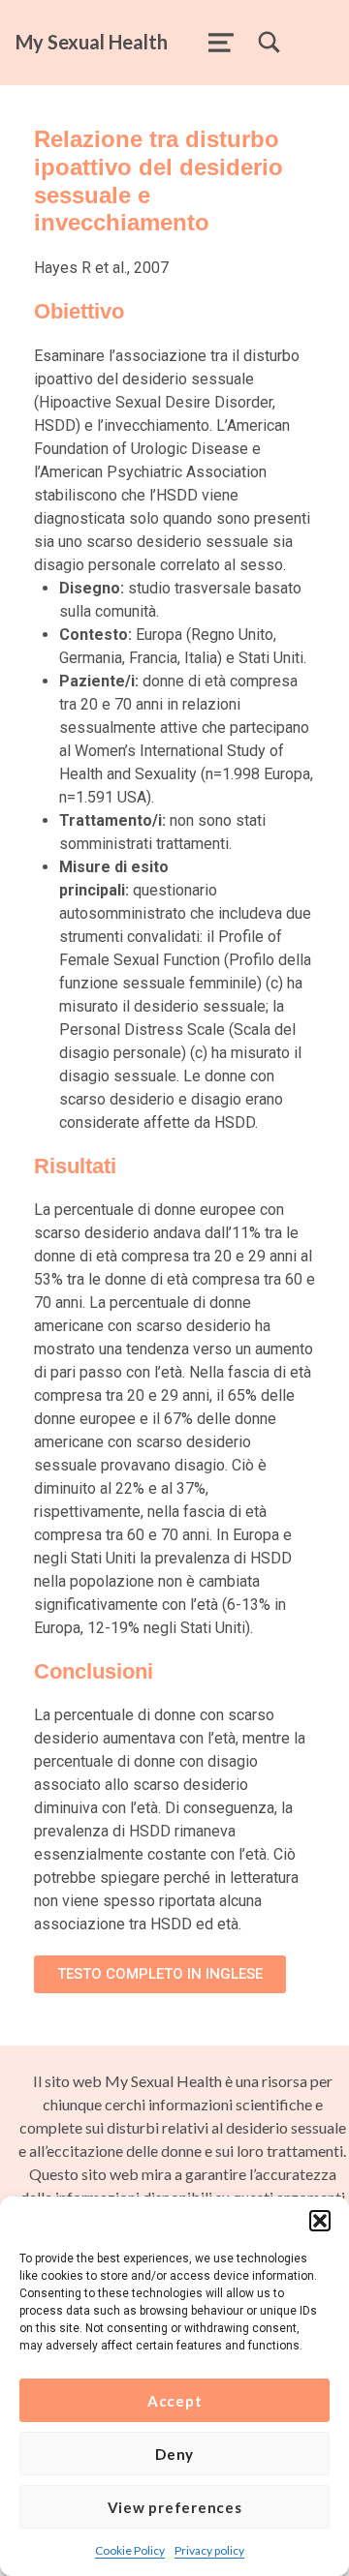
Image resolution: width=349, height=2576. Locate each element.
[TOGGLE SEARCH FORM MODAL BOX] (270, 43)
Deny (174, 2454)
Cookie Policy (130, 2550)
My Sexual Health (92, 42)
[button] (320, 2221)
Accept (175, 2401)
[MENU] (221, 43)
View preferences (175, 2507)
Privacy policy (209, 2550)
